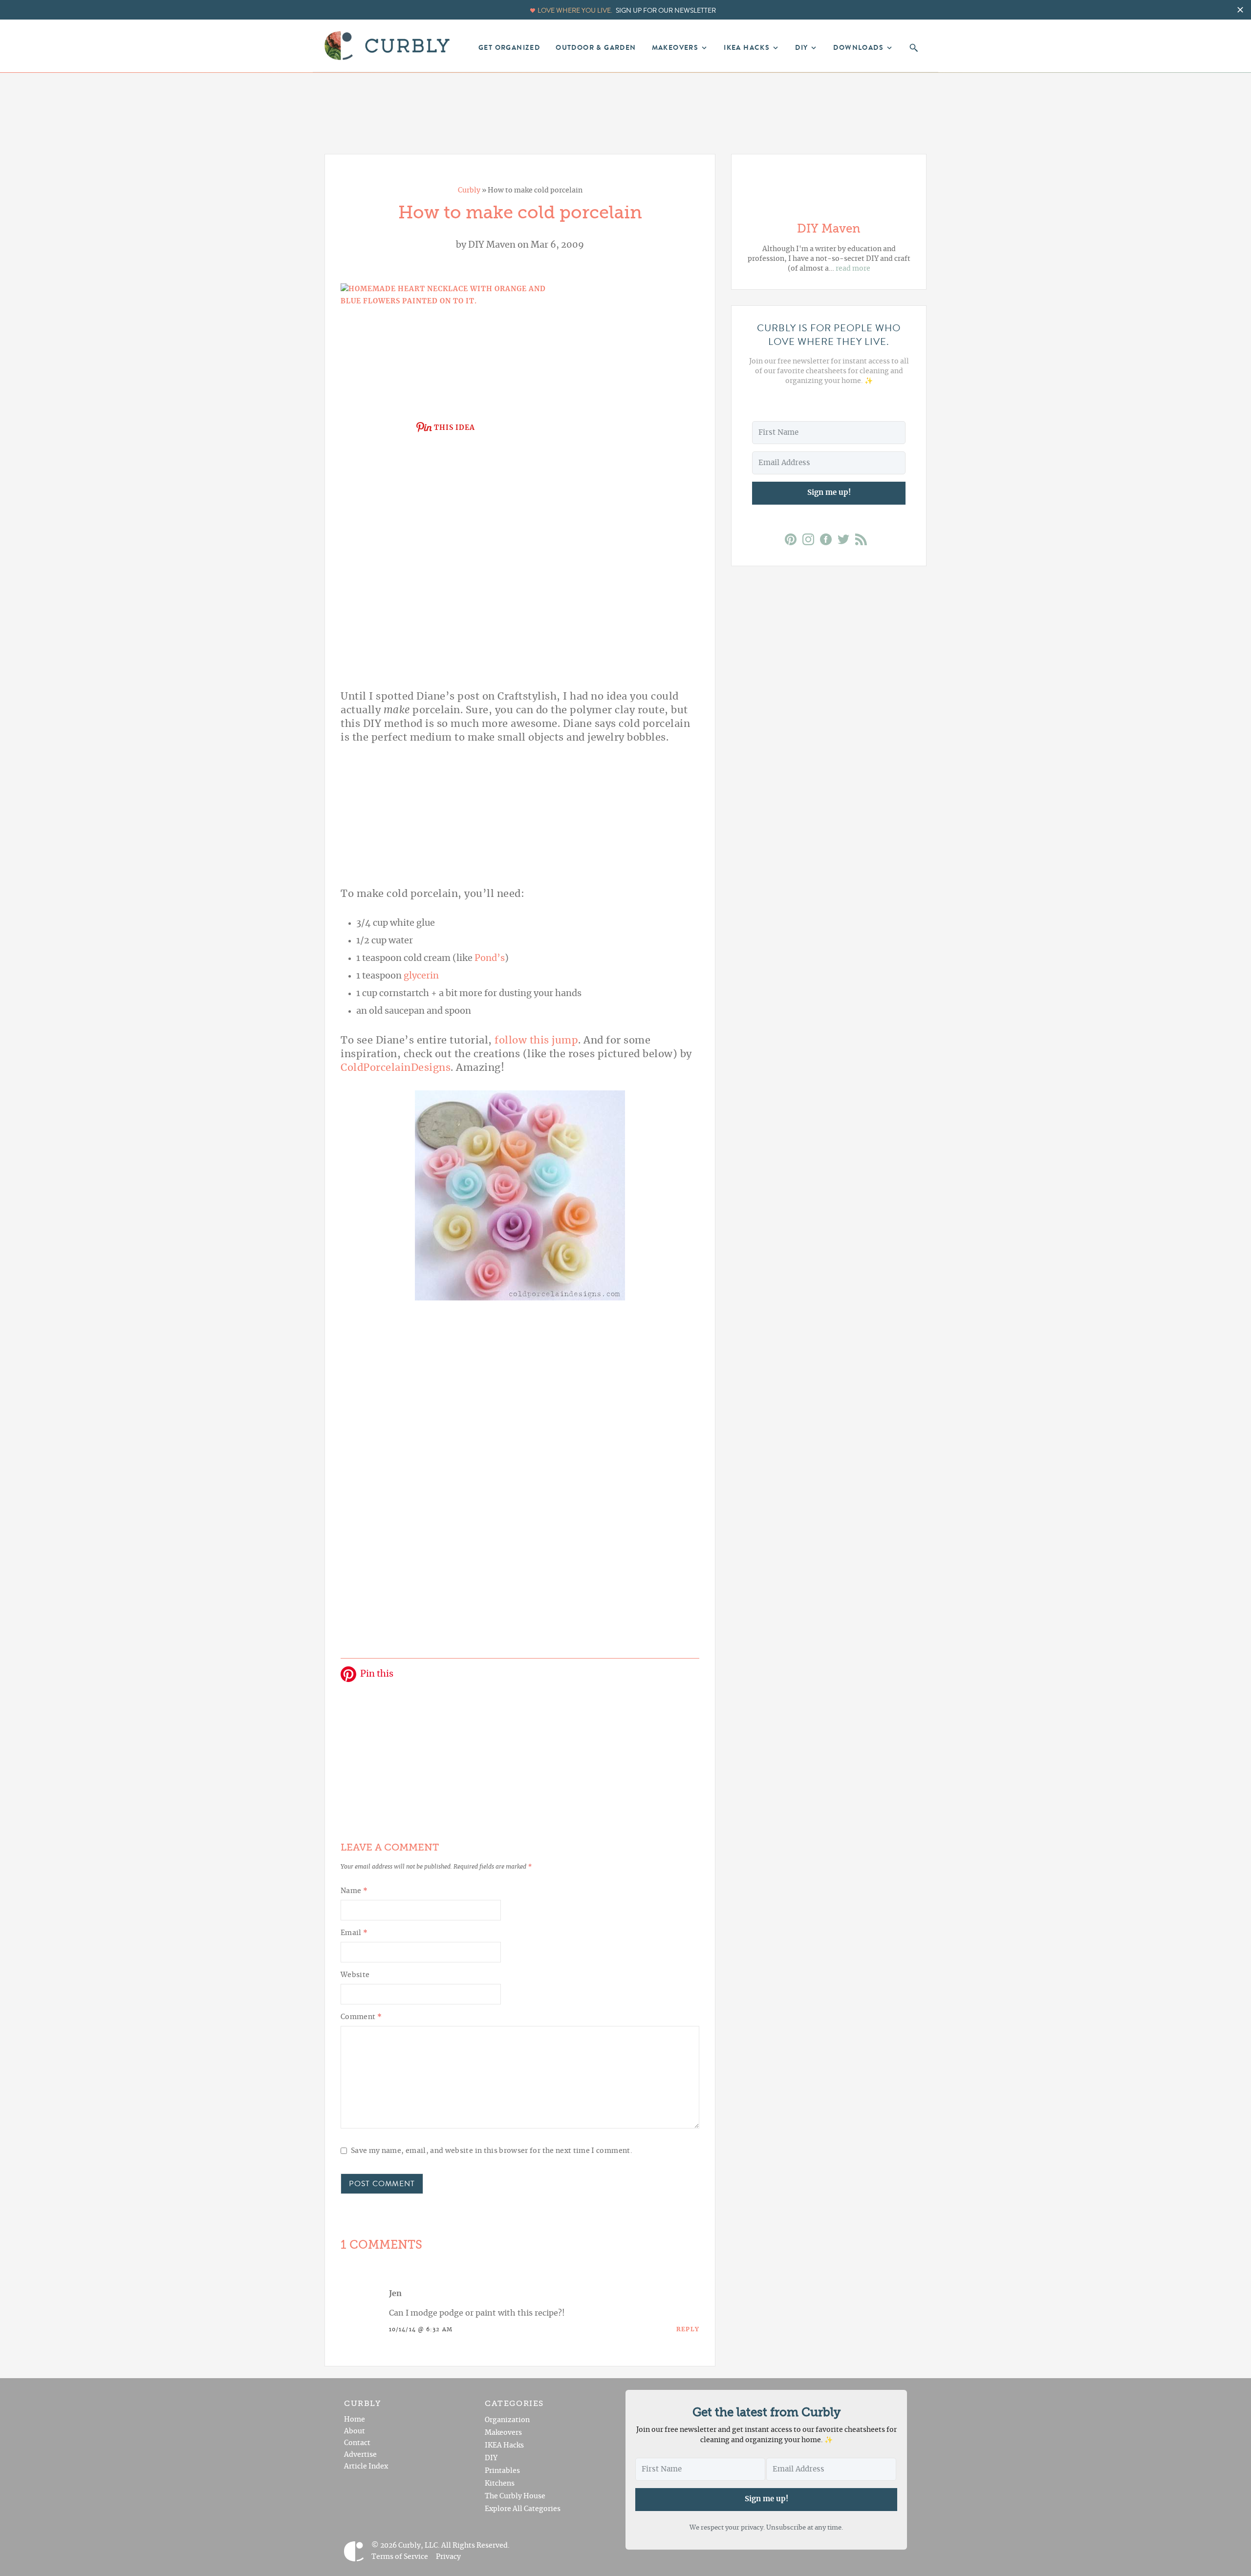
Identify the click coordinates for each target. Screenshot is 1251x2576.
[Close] (714, 1136)
